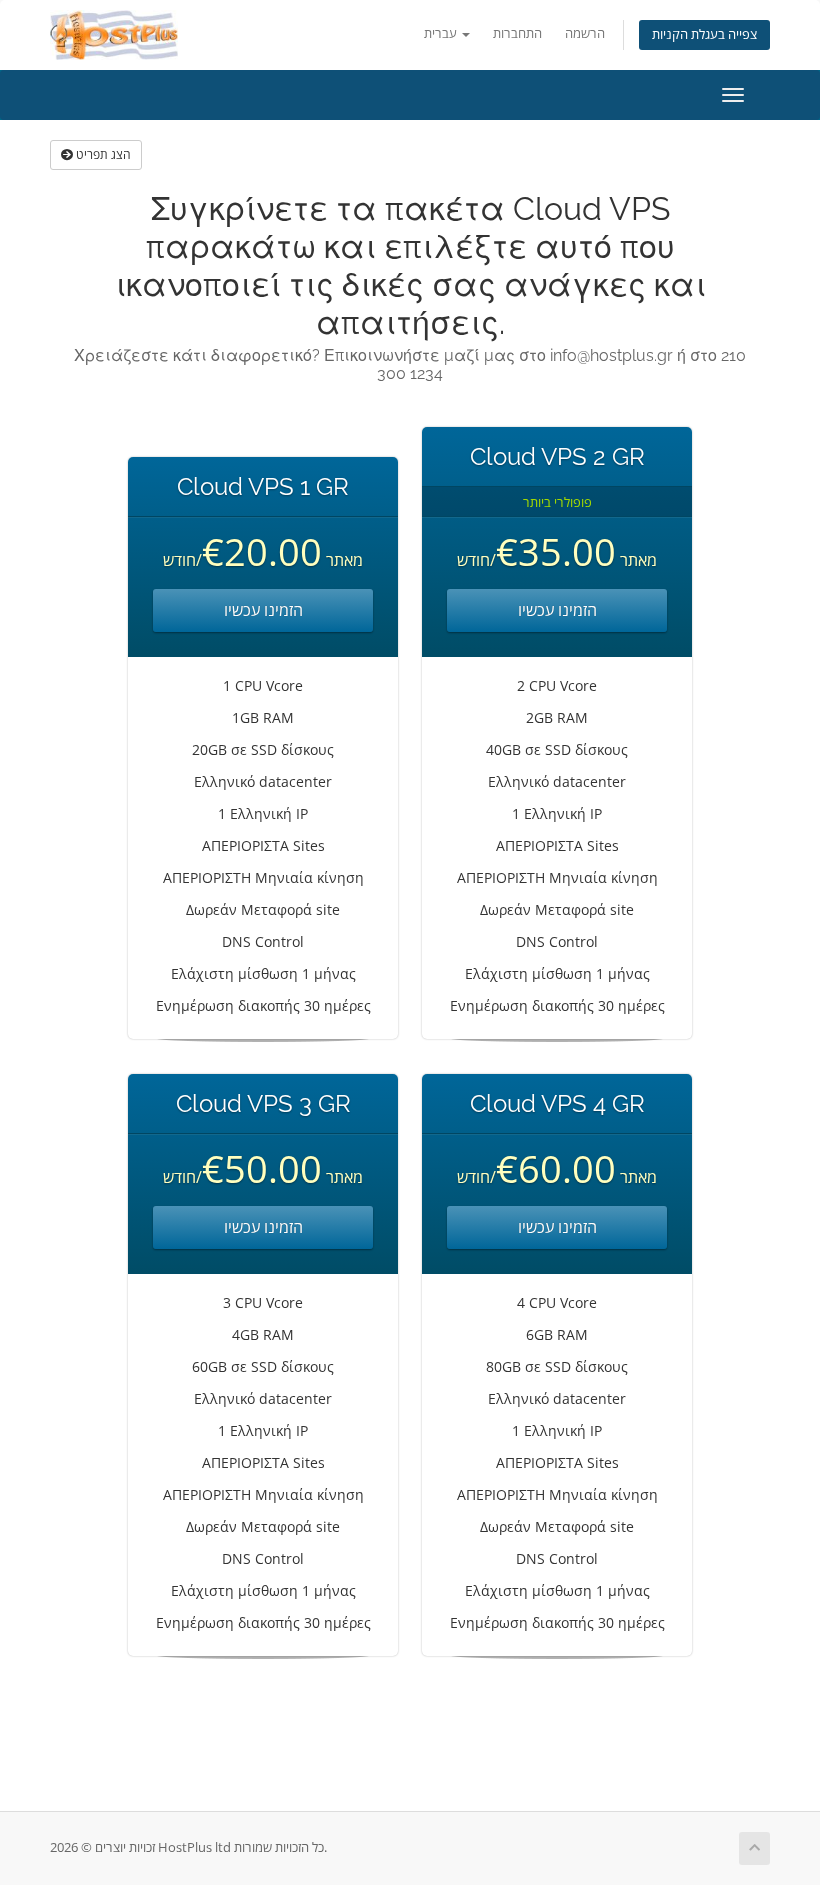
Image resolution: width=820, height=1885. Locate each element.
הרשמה (585, 33)
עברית (442, 33)
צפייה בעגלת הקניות (704, 34)
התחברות (517, 33)
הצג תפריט (102, 154)
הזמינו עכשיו (263, 610)
